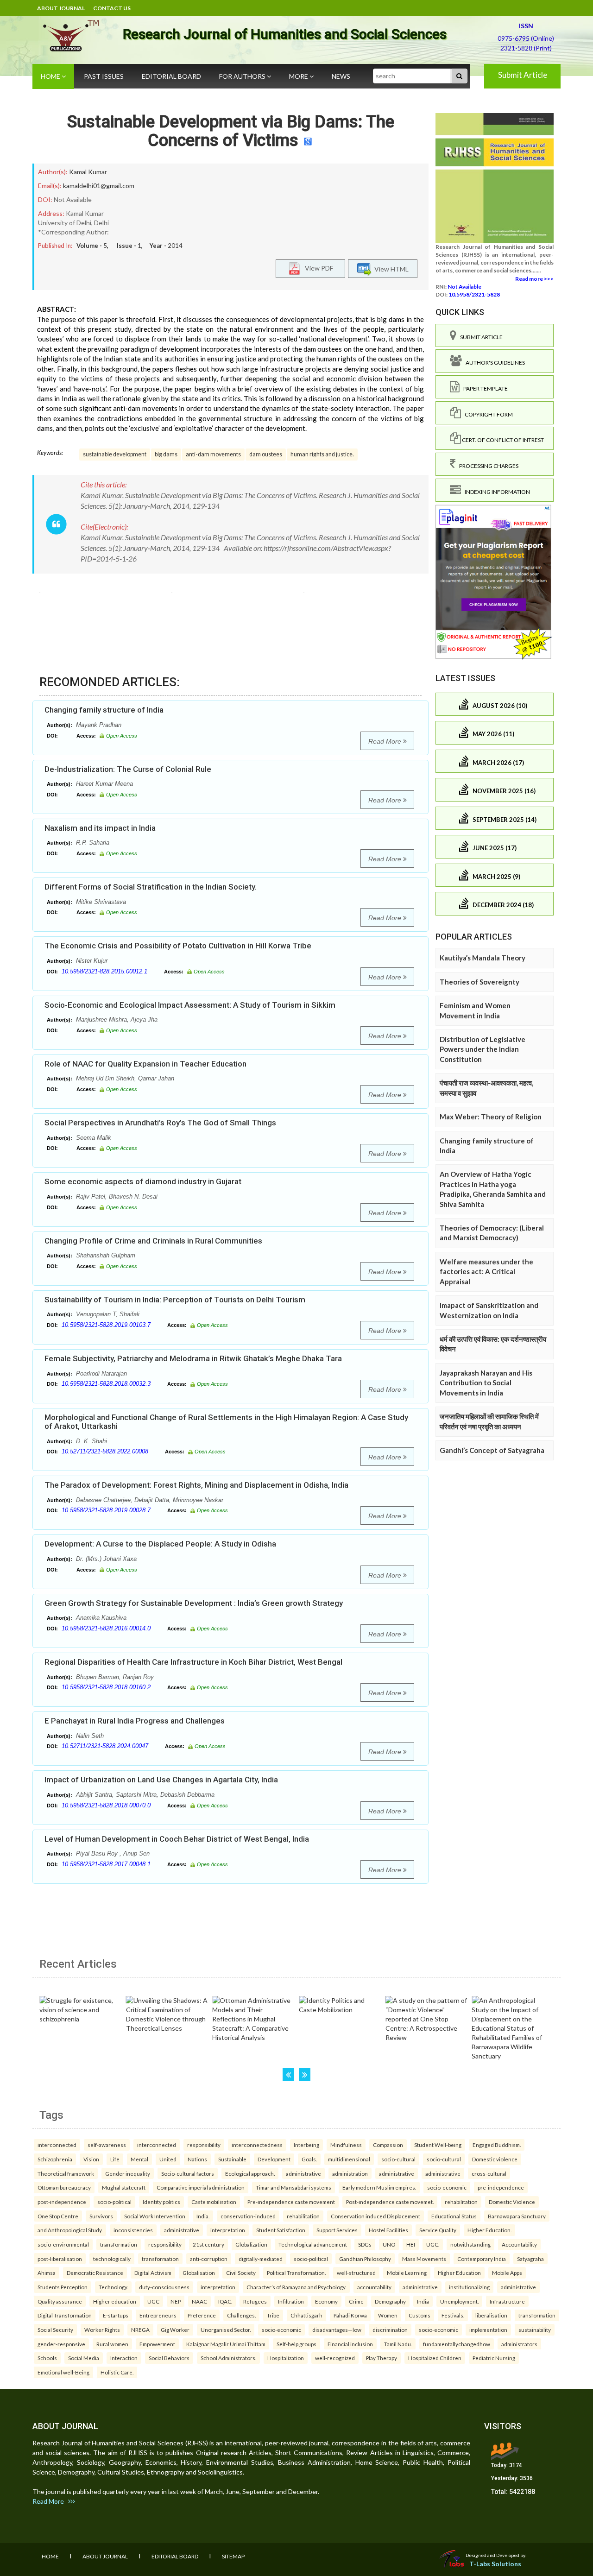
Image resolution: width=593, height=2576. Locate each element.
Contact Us (112, 8)
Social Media (84, 2358)
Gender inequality (128, 2173)
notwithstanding (470, 2244)
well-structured (356, 2273)
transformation (119, 2244)
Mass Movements (424, 2259)
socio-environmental (63, 2244)
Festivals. (453, 2315)
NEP (176, 2301)
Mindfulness (346, 2145)
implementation (488, 2330)
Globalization (251, 2244)
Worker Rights (102, 2330)
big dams (166, 454)
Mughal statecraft (124, 2187)
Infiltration (291, 2301)
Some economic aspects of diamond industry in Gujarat (143, 1181)
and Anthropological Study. (70, 2230)
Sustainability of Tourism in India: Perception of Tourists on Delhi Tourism (175, 1300)
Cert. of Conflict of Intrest (502, 440)
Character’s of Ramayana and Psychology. (296, 2287)
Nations (197, 2159)
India (423, 2301)
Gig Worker (175, 2330)
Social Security (55, 2330)
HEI (411, 2244)
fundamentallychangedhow (457, 2344)
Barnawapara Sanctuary (517, 2216)
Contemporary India (482, 2259)
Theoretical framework (66, 2173)
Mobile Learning (407, 2273)
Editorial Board (171, 76)
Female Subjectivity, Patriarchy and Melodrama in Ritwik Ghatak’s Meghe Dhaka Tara (193, 1358)
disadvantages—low (337, 2330)
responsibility (204, 2145)
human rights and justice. (322, 454)
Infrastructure (507, 2301)
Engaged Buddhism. (497, 2145)
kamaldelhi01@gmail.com (99, 186)
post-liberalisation (60, 2259)
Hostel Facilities (388, 2230)
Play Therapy (382, 2358)
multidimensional (349, 2159)
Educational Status (454, 2216)
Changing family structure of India (104, 710)
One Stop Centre (58, 2216)
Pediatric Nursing (494, 2358)
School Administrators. (228, 2358)
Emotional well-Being (63, 2372)
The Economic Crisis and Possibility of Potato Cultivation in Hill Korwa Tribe (178, 946)
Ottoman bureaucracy (64, 2187)
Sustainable (232, 2159)
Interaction (124, 2358)
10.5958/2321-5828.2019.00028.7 (106, 1510)
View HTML (390, 268)
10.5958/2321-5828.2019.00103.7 (106, 1325)
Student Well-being (438, 2145)
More (299, 76)
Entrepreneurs (158, 2315)
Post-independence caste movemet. (390, 2202)
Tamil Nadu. (398, 2344)
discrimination (390, 2330)
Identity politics (161, 2202)
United (168, 2159)
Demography (390, 2301)
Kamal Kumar (88, 172)
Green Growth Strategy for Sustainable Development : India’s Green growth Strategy (194, 1603)
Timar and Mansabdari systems (293, 2187)
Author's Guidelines (493, 363)
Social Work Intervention (155, 2216)
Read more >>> (534, 279)
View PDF (317, 268)
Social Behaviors (169, 2358)
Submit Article (523, 75)
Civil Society (241, 2273)
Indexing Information (495, 492)
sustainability (535, 2330)
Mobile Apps (507, 2273)
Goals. (309, 2159)
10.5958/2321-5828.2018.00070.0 (106, 1805)
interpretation (228, 2230)
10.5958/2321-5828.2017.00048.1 (106, 1864)
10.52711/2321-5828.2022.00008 (105, 1451)
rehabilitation (461, 2202)
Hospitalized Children (435, 2358)
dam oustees (266, 454)
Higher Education (459, 2273)
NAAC (199, 2301)
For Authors (243, 76)
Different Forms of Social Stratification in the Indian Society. (151, 887)
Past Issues (104, 76)
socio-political (114, 2202)
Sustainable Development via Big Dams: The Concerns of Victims (231, 131)
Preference (202, 2315)
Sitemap (233, 2556)
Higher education (115, 2301)
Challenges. (241, 2315)
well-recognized (335, 2358)
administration (350, 2173)
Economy (326, 2301)
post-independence (62, 2202)
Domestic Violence (512, 2202)
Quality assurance (60, 2301)
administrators (519, 2344)
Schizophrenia (55, 2159)
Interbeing (306, 2145)
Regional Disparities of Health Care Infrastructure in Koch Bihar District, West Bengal (193, 1662)
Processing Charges (487, 466)
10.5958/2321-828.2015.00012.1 (104, 971)
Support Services (337, 2230)
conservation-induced (248, 2216)
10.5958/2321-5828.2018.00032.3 (106, 1384)
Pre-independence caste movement (291, 2202)
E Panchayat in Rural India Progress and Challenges (135, 1721)
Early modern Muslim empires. (379, 2187)
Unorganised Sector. (226, 2330)
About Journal (61, 8)
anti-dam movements (213, 454)
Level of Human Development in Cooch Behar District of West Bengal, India (177, 1839)
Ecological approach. (250, 2173)
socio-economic (447, 2187)
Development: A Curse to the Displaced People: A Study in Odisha (160, 1544)
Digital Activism (153, 2273)
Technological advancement (313, 2244)
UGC (153, 2301)
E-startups (116, 2315)
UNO (389, 2244)
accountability (374, 2287)
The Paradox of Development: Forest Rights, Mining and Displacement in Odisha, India (196, 1485)
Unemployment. (459, 2301)
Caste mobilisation (214, 2202)
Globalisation (199, 2273)
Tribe (273, 2315)
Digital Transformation (65, 2315)
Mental (139, 2159)
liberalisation (491, 2315)
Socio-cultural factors (188, 2173)
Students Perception (63, 2287)
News (341, 76)
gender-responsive (61, 2344)
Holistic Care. (117, 2372)
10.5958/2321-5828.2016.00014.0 (106, 1628)
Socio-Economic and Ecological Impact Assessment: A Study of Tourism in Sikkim (190, 1005)
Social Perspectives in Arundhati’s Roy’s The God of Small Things (160, 1123)
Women (388, 2315)
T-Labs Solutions (495, 2564)
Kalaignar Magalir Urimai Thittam (226, 2344)
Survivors (101, 2216)
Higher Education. (489, 2230)
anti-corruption (209, 2259)
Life (115, 2159)
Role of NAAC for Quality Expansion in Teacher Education (145, 1064)
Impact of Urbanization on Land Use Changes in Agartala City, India (161, 1780)
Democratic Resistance (95, 2273)
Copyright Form (487, 414)
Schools (47, 2358)
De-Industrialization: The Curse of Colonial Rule (128, 769)
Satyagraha (530, 2259)
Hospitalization (286, 2358)
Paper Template (484, 388)
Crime (356, 2301)
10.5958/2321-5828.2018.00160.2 (106, 1687)
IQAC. (225, 2301)
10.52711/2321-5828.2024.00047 (105, 1746)
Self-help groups (296, 2344)
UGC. (433, 2244)
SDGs (365, 2244)
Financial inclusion (350, 2344)
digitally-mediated (261, 2259)
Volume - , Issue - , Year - (129, 246)
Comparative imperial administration (201, 2187)
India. (203, 2216)
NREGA (140, 2330)
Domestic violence (495, 2159)
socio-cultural (398, 2159)
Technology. (113, 2287)
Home (51, 76)
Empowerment (157, 2344)
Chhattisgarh (306, 2315)
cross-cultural (489, 2173)
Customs (420, 2315)
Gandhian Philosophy (365, 2259)
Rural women (112, 2344)
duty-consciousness (164, 2287)
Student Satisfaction (281, 2230)
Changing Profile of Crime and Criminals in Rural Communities (153, 1241)
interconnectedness (257, 2145)
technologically (112, 2259)
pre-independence (501, 2187)
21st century (208, 2244)
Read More (386, 741)
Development (274, 2159)
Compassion (388, 2145)
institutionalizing (469, 2287)
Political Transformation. (296, 2273)
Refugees (255, 2301)
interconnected (57, 2145)
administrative (303, 2173)
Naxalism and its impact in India (100, 828)
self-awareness (107, 2145)
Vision (91, 2159)
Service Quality (438, 2230)
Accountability (519, 2244)
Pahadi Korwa (350, 2315)
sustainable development (115, 454)
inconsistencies (133, 2230)
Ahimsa (47, 2273)
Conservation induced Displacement (375, 2216)
